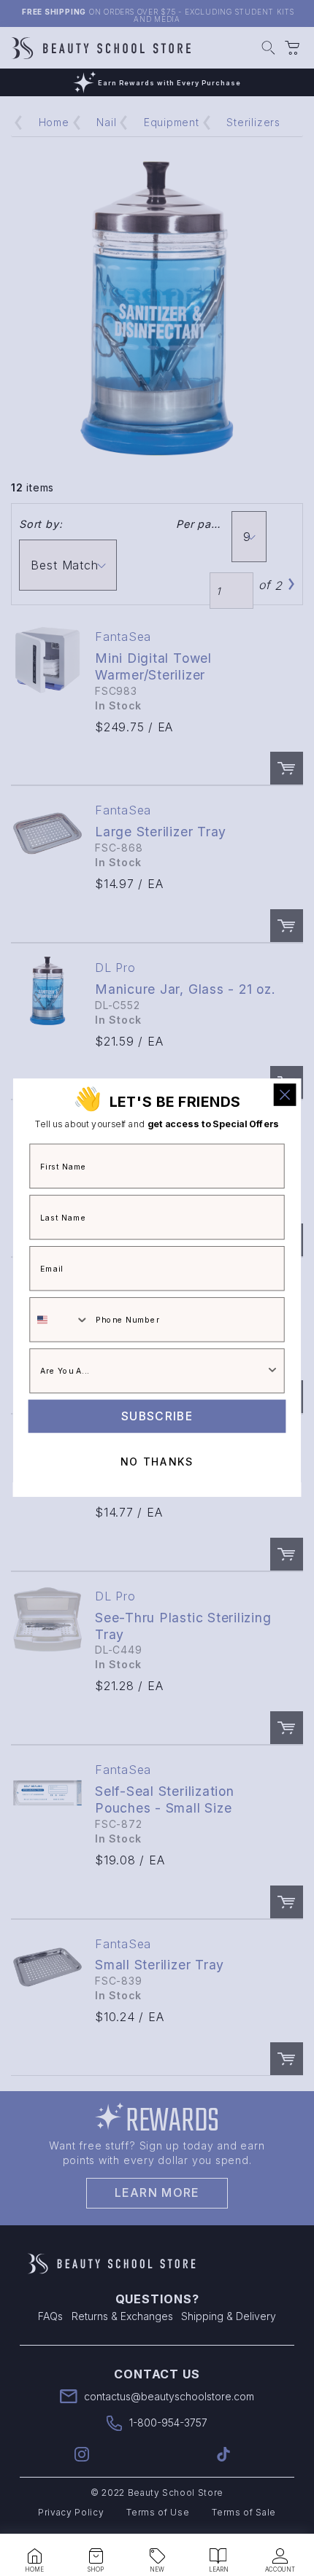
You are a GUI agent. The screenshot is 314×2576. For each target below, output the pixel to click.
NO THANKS (157, 1463)
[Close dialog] (285, 1095)
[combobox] (60, 1320)
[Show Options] (272, 1371)
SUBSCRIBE (157, 1416)
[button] (34, 2556)
